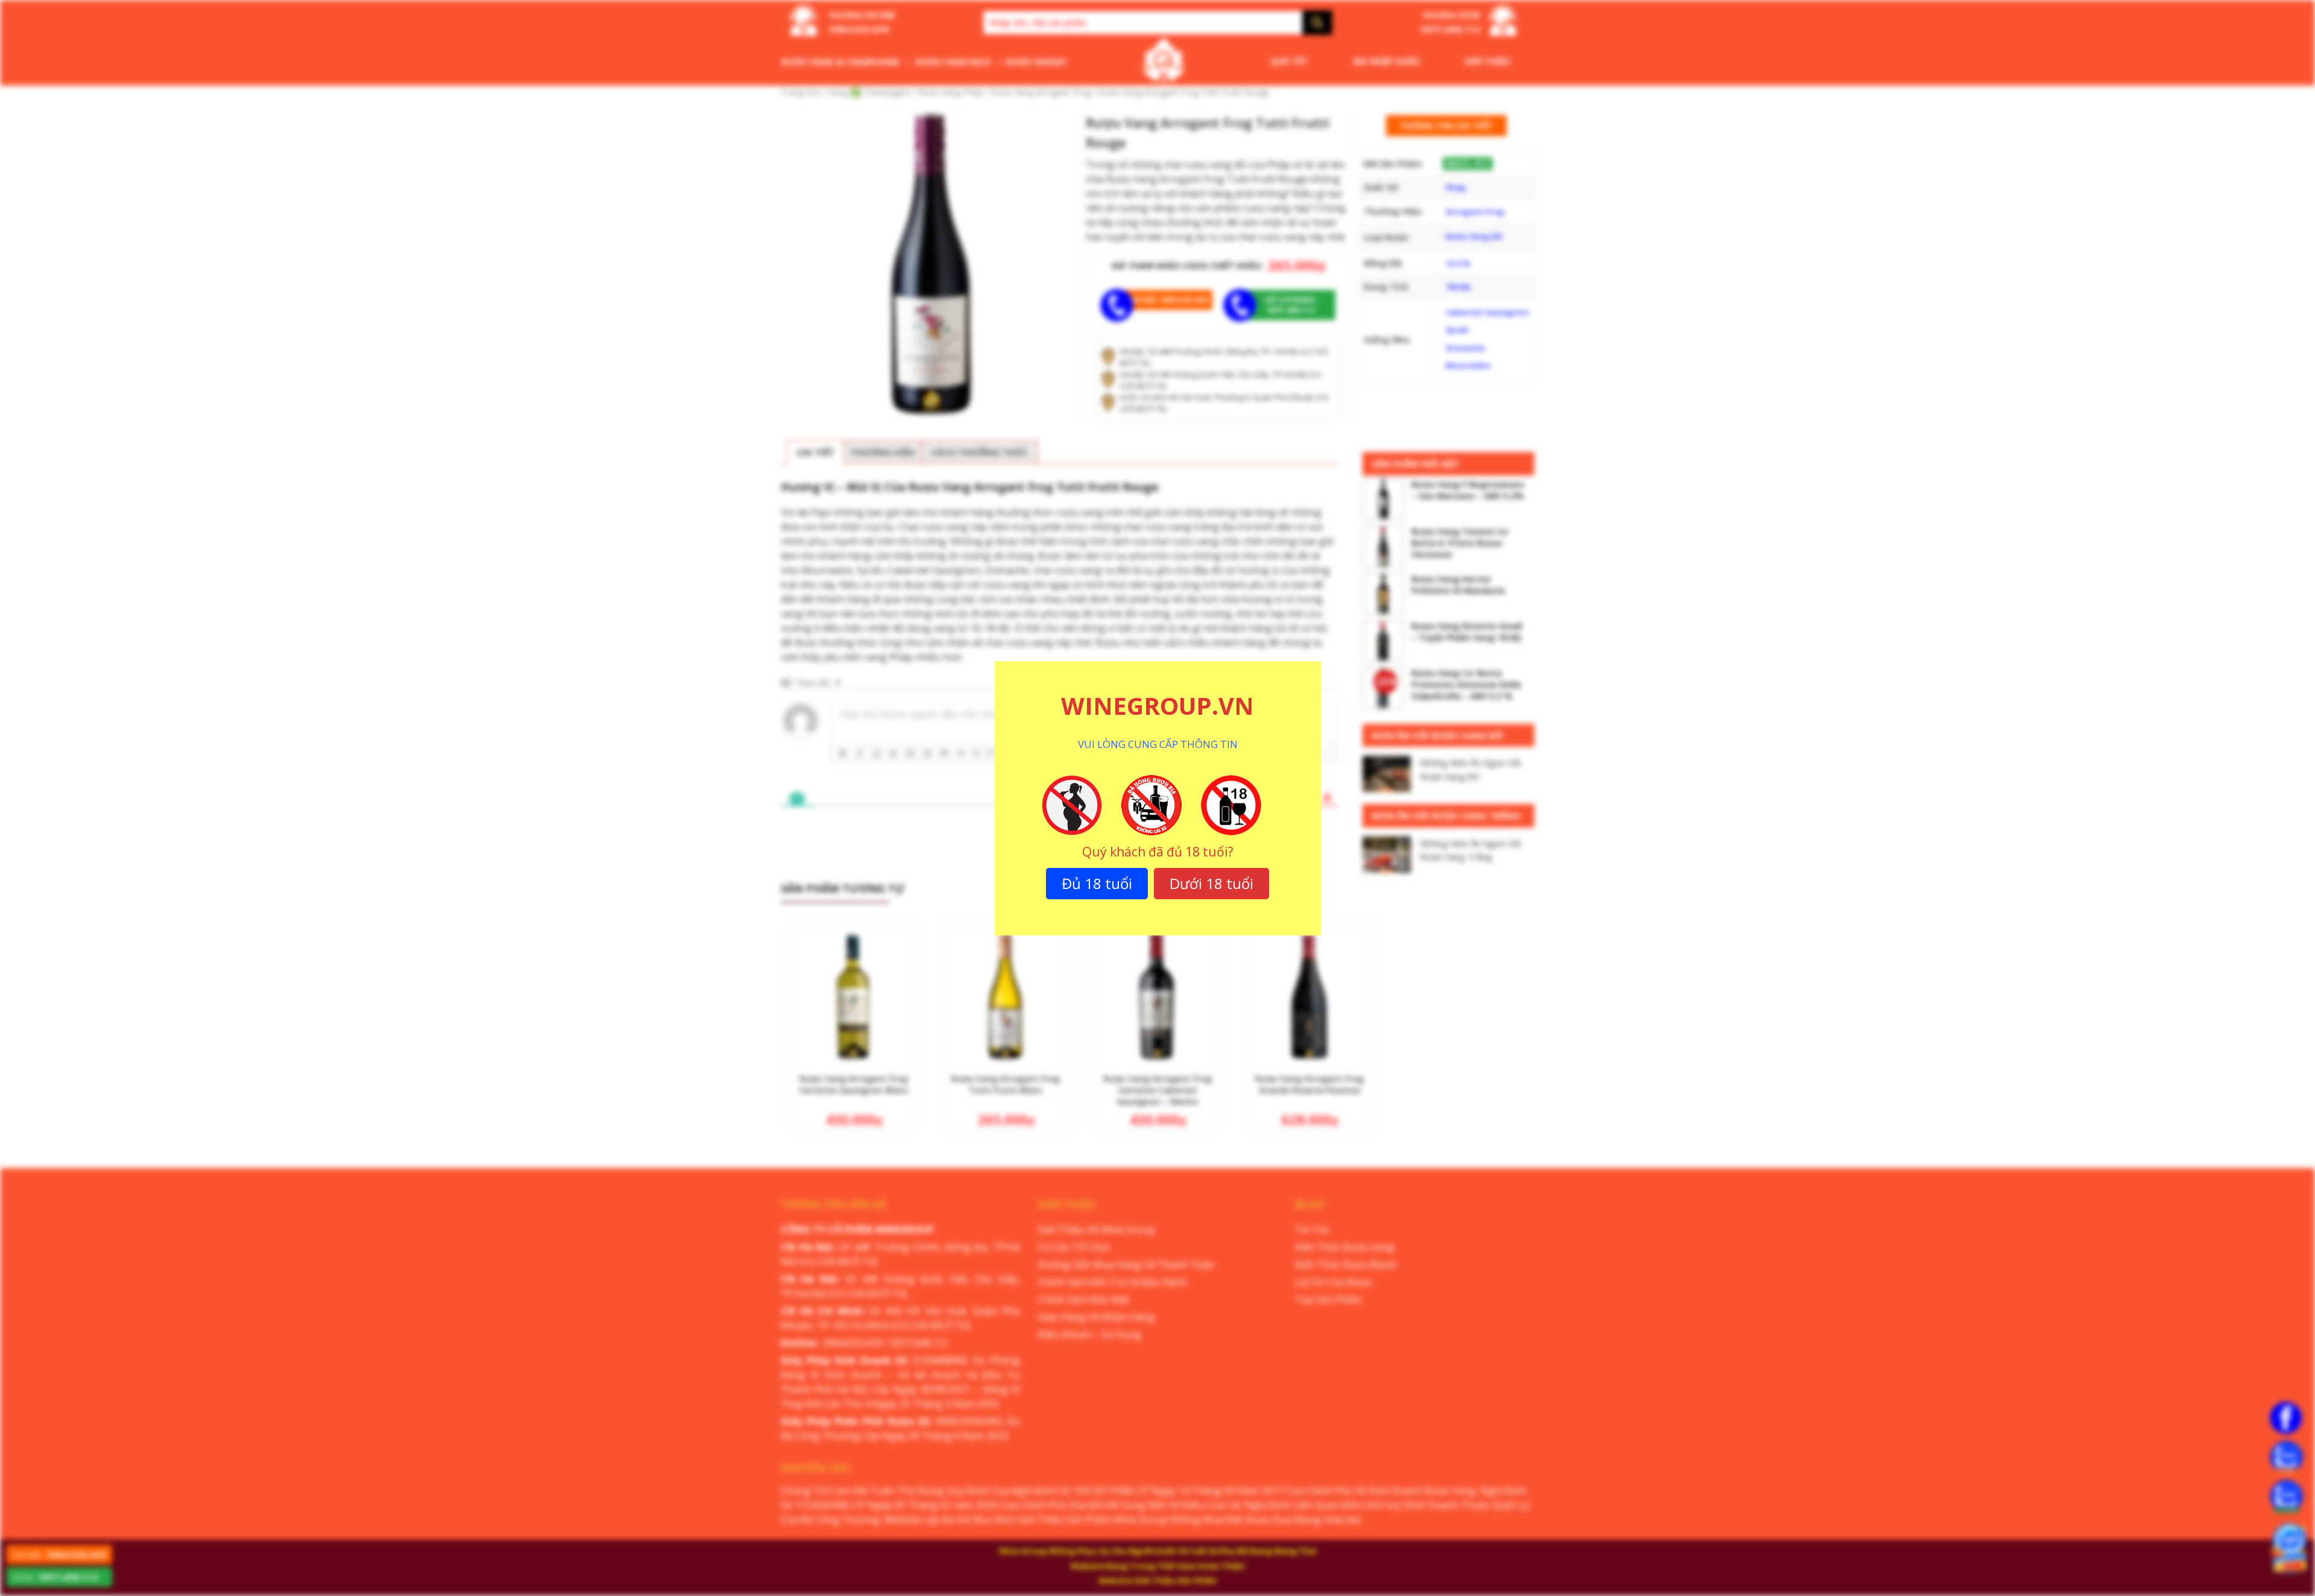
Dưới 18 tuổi (1211, 883)
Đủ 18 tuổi (1097, 883)
